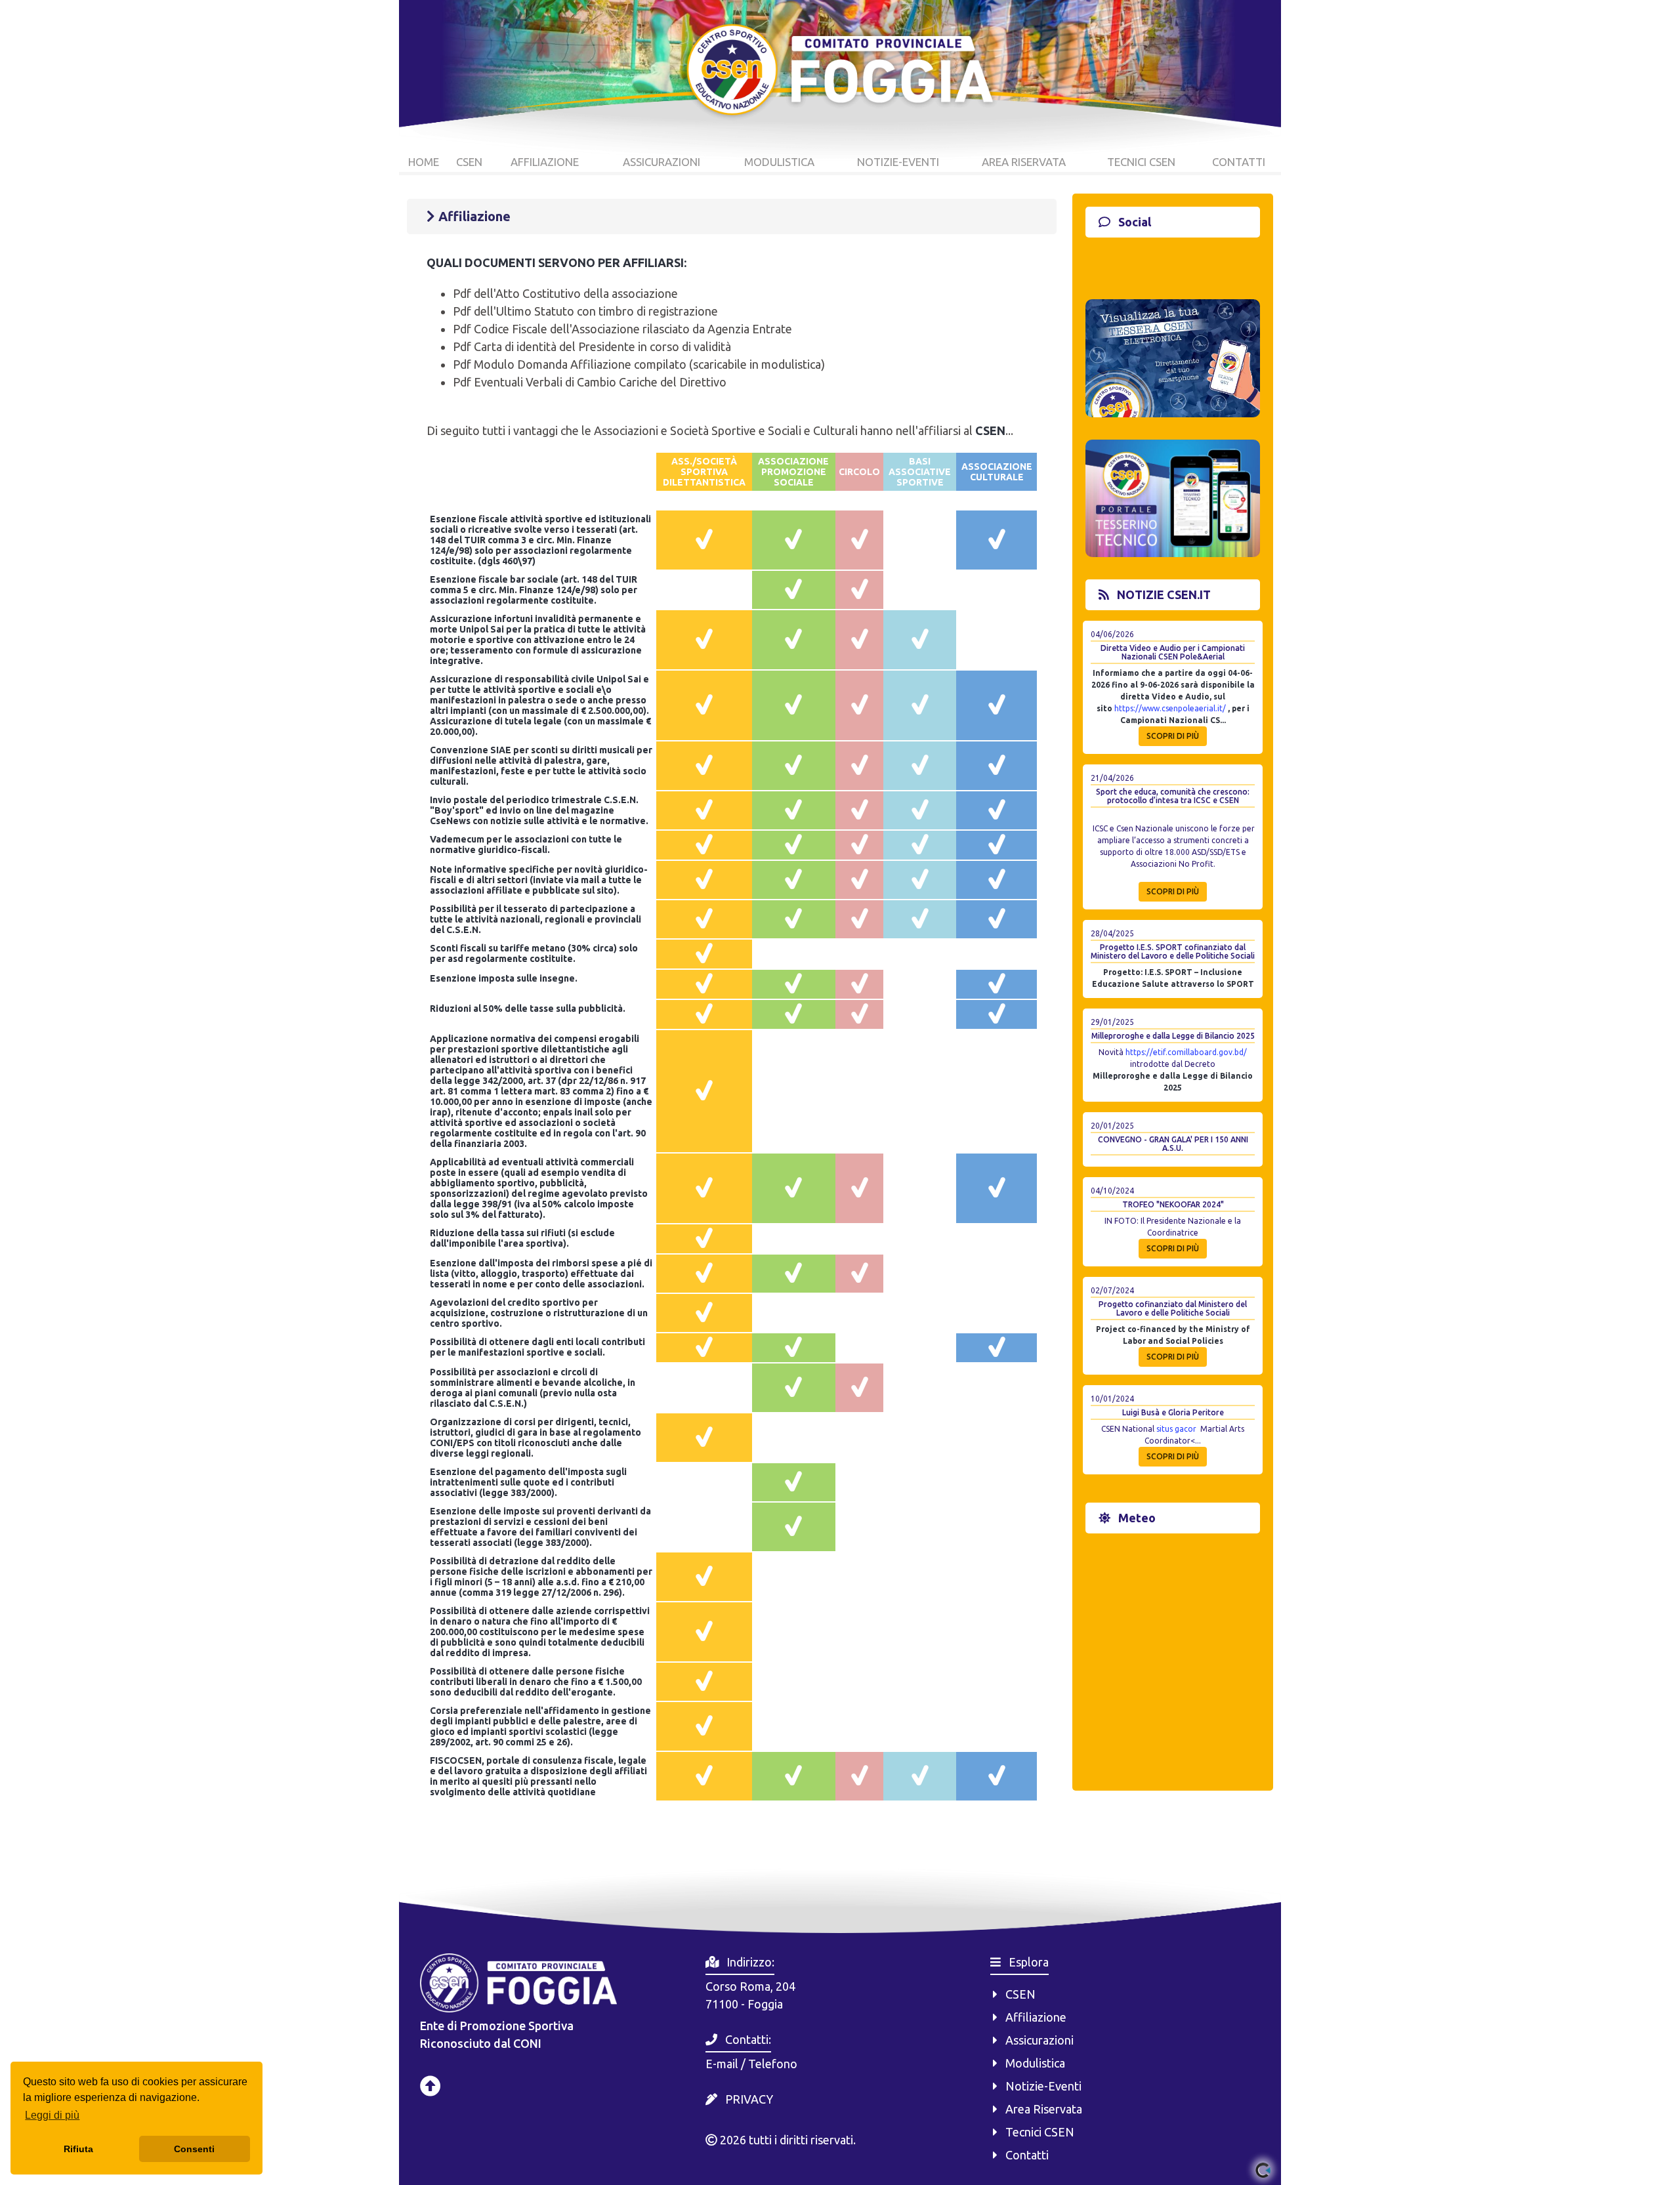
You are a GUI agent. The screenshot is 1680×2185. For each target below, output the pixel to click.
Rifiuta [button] (78, 2149)
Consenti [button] (194, 2149)
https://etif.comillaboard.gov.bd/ (1186, 1052)
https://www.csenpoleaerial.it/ (1170, 708)
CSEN (1017, 1994)
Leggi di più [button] (52, 2115)
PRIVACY (749, 2099)
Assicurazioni (1036, 2040)
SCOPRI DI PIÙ (1173, 736)
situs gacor (1176, 1429)
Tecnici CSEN (1036, 2132)
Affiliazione (1032, 2017)
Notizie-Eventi (1039, 2086)
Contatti (1023, 2155)
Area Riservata (1040, 2109)
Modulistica (1031, 2063)
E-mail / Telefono (751, 2064)
